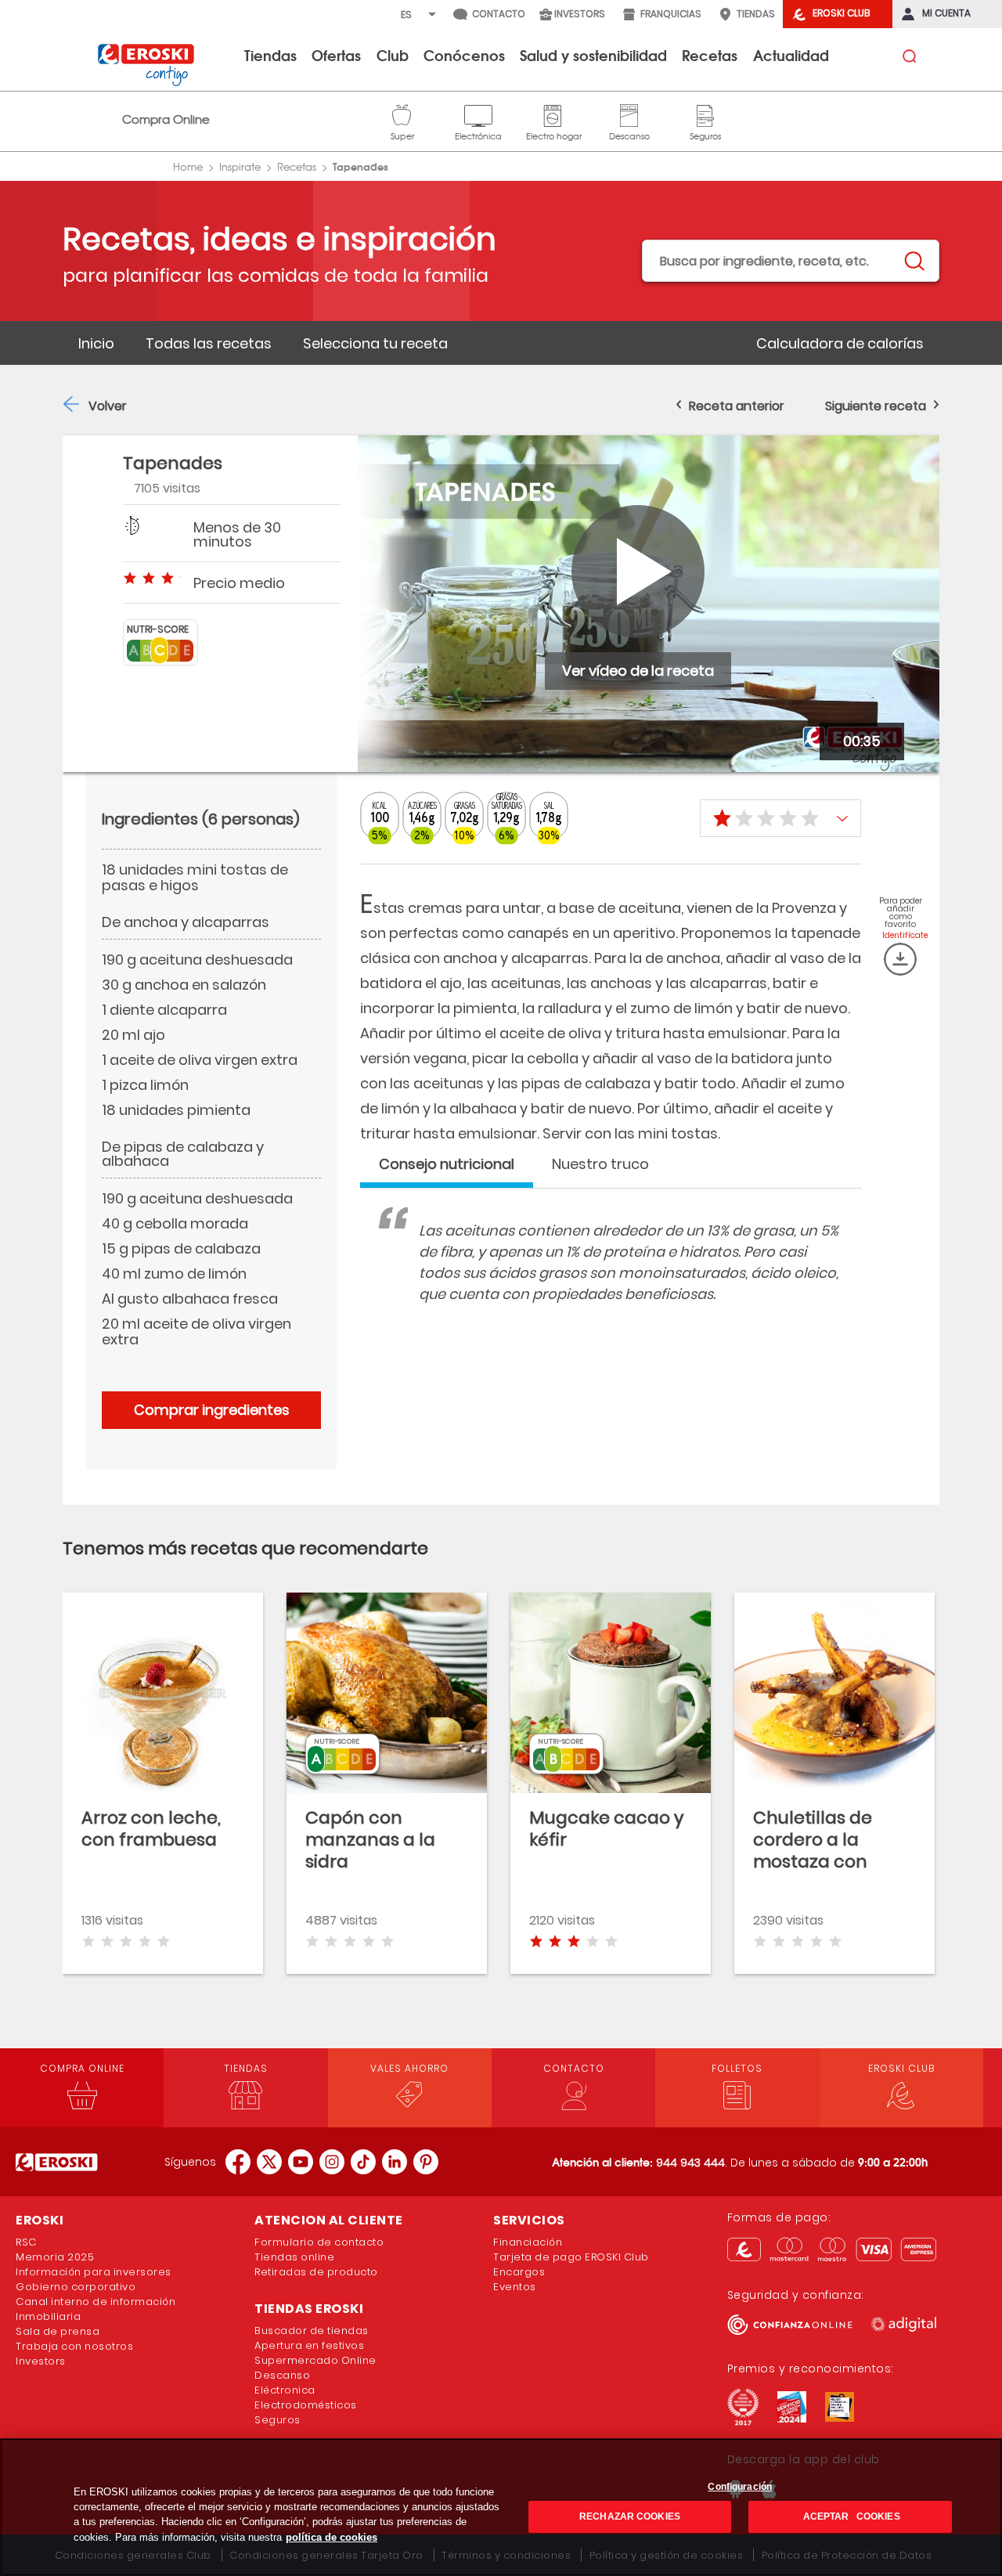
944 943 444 (690, 2163)
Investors (41, 2361)
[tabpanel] (611, 1278)
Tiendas (270, 55)
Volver (108, 406)
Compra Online (166, 119)
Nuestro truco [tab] (600, 1164)
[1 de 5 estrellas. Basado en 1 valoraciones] (780, 818)
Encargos (519, 2272)
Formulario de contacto (319, 2242)
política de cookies (332, 2537)
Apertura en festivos (309, 2345)
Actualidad (791, 55)
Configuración (740, 2487)
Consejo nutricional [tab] (447, 1164)
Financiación (528, 2242)
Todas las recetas (209, 343)
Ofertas (336, 55)
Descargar (900, 959)
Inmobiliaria (48, 2316)
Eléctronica (285, 2390)
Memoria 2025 (55, 2257)
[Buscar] (914, 262)
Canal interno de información (96, 2302)
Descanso (629, 114)
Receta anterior (737, 406)
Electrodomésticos (306, 2405)
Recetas (710, 55)
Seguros (705, 114)
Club (393, 55)
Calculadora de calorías (840, 343)
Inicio (96, 343)
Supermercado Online (315, 2360)
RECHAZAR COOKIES (630, 2516)
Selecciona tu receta (375, 343)
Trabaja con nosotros (74, 2346)
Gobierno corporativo (76, 2287)
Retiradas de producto (316, 2272)
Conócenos (464, 55)
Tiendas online (294, 2257)
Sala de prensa (58, 2331)
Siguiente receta (876, 406)
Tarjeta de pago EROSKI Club (571, 2257)
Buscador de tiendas (312, 2331)
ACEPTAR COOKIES (850, 2516)
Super (402, 114)
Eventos (515, 2287)
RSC (26, 2242)
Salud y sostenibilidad (593, 55)
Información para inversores (94, 2272)
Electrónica (478, 114)
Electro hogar (554, 114)
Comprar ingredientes (212, 1410)
